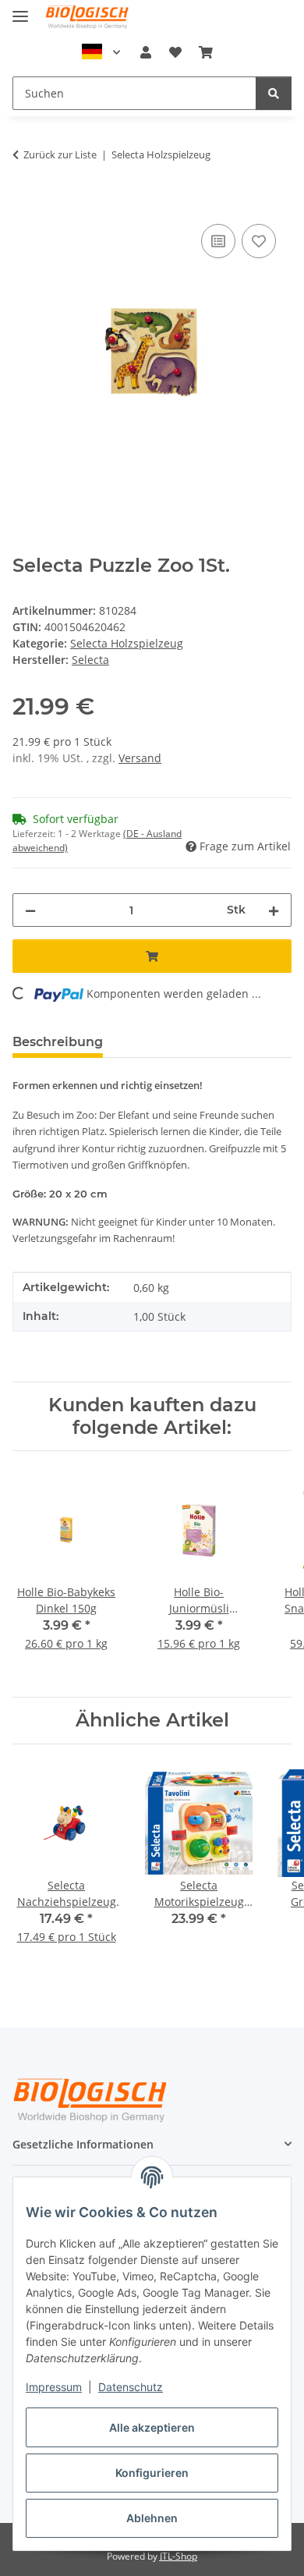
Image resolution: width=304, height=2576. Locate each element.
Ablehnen (152, 2518)
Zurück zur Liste (60, 154)
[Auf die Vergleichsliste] (218, 241)
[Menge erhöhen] (274, 910)
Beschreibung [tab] (58, 1042)
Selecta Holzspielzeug (127, 643)
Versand (140, 758)
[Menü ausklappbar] (20, 10)
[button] (146, 52)
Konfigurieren (152, 2473)
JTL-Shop (179, 2556)
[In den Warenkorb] (25, 203)
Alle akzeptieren (152, 2427)
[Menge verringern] (30, 910)
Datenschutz (131, 2387)
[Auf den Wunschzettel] (259, 241)
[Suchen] (274, 93)
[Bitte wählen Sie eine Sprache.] (101, 52)
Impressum (54, 2387)
